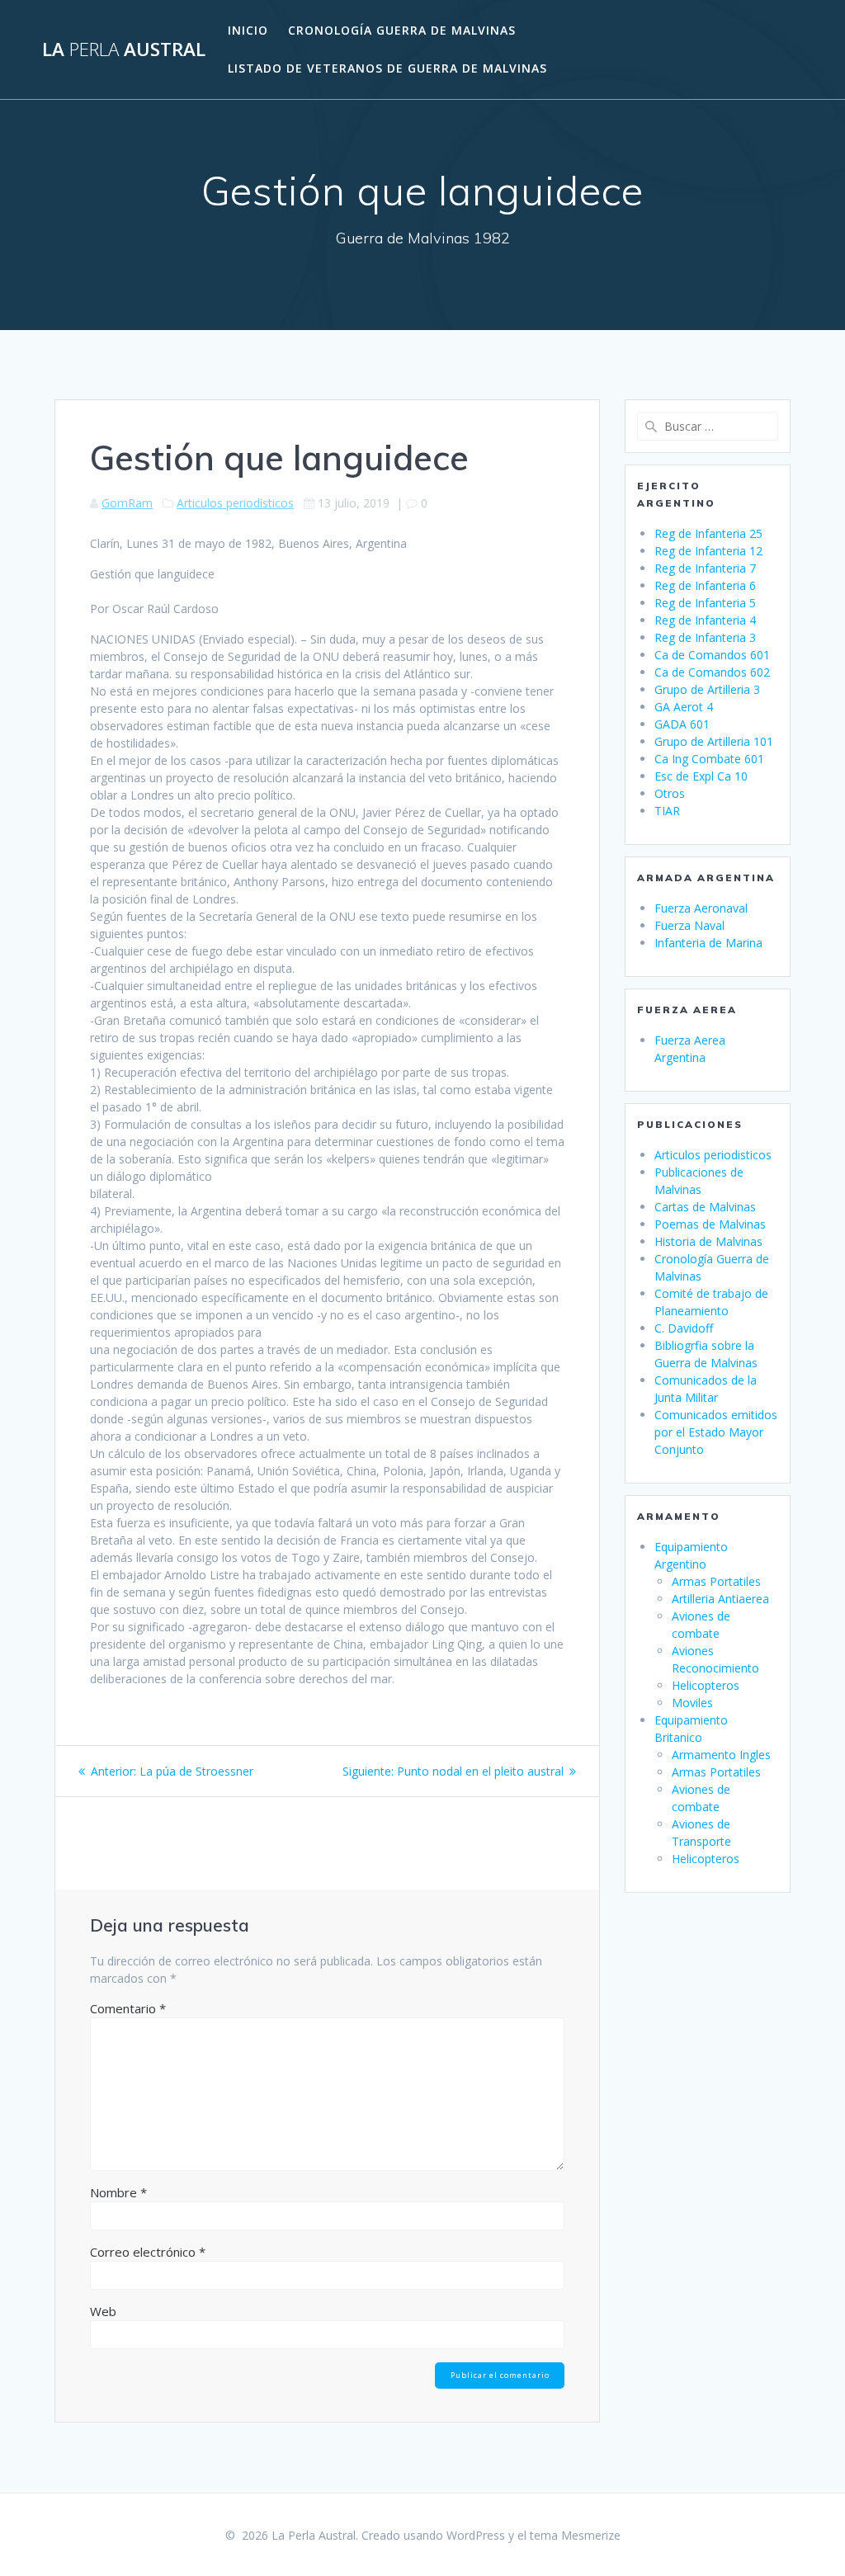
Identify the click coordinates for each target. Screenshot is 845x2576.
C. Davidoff (684, 1328)
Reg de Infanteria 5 (705, 603)
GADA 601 (682, 724)
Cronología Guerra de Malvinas (402, 30)
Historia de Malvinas (708, 1241)
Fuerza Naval (689, 925)
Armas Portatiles (716, 1581)
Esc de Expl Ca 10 (701, 776)
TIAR (667, 811)
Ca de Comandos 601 (712, 655)
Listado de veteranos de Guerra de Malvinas (387, 68)
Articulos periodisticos (235, 503)
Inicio (248, 30)
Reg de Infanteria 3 (705, 637)
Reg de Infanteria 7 (705, 568)
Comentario (128, 2008)
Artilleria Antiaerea (720, 1599)
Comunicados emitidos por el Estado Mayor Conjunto (716, 1432)
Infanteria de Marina (708, 943)
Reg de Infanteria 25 (708, 533)
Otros (670, 793)
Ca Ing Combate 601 (709, 759)
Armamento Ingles (721, 1755)
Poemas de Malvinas (710, 1224)
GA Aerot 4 (684, 707)
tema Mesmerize (575, 2535)
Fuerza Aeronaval (701, 908)
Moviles (692, 1703)
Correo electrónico (148, 2252)
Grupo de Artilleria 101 (714, 741)
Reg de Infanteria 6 (705, 585)
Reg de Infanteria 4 (705, 620)
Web (103, 2311)
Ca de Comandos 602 (712, 672)
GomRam (127, 503)
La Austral (124, 50)
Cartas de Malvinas (705, 1207)
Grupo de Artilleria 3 (707, 689)
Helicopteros (706, 1685)
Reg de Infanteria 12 (708, 551)
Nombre (118, 2192)
